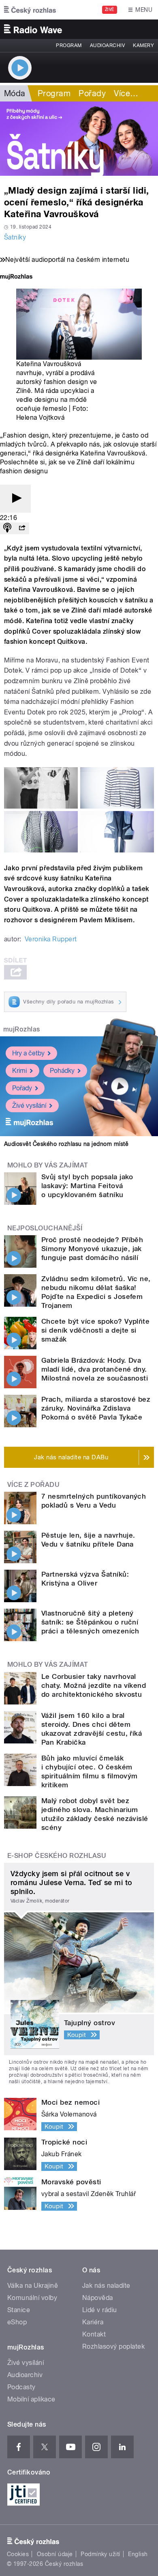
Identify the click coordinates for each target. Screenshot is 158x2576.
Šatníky (15, 237)
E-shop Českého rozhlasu (57, 1856)
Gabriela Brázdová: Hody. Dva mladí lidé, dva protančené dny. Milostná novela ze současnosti (95, 1369)
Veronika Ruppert (51, 939)
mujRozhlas (22, 1029)
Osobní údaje (55, 2554)
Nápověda (98, 2298)
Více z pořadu (33, 1485)
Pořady (92, 93)
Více (126, 93)
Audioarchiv (107, 45)
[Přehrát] (15, 499)
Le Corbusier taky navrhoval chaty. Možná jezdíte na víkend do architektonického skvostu (94, 1685)
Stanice (19, 2310)
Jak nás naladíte (106, 2286)
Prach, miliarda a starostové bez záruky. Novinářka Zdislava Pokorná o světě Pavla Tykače (96, 1408)
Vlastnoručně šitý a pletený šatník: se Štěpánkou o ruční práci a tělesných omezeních (90, 1622)
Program (69, 45)
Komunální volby (32, 2298)
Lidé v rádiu (100, 2310)
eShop (17, 2322)
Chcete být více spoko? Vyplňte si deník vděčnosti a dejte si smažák (95, 1330)
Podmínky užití (100, 2554)
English (138, 2554)
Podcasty (21, 2387)
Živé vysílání (29, 1106)
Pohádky (62, 1071)
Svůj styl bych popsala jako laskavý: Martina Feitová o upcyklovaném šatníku (87, 1186)
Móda (15, 93)
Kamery (143, 45)
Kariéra (93, 2322)
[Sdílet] (22, 528)
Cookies (18, 2554)
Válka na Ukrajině (33, 2286)
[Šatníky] (79, 139)
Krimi (19, 1071)
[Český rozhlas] (30, 10)
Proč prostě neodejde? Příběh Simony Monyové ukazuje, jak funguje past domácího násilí (92, 1249)
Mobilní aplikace (31, 2399)
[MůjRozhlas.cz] (16, 277)
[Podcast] (7, 528)
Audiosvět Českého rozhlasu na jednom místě (66, 1144)
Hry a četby (28, 1053)
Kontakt (94, 2334)
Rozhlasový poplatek (113, 2346)
